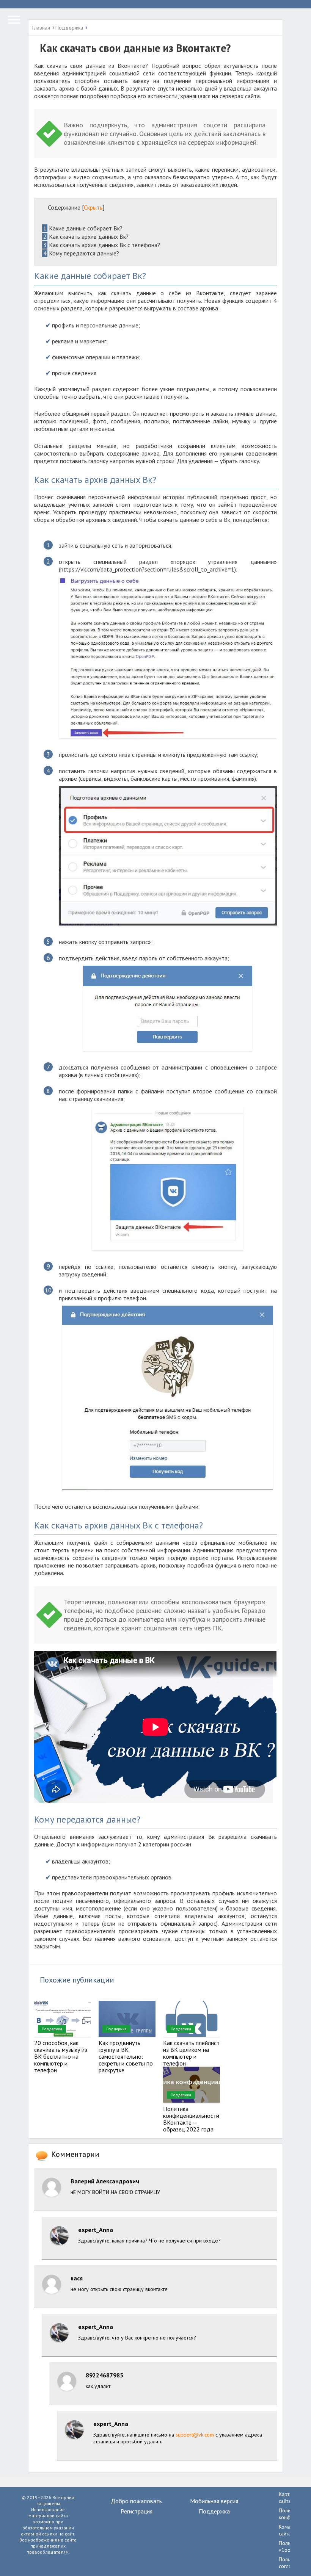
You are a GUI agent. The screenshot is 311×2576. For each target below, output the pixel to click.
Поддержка (52, 2029)
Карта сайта (285, 2498)
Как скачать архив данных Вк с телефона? (102, 245)
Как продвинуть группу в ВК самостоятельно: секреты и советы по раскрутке (126, 2056)
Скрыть (93, 207)
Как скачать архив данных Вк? (86, 236)
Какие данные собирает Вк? (83, 228)
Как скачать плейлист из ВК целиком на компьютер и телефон (191, 2053)
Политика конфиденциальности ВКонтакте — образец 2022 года (191, 2119)
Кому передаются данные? (81, 253)
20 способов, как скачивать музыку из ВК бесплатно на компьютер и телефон (61, 2056)
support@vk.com (195, 2435)
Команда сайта (289, 2530)
